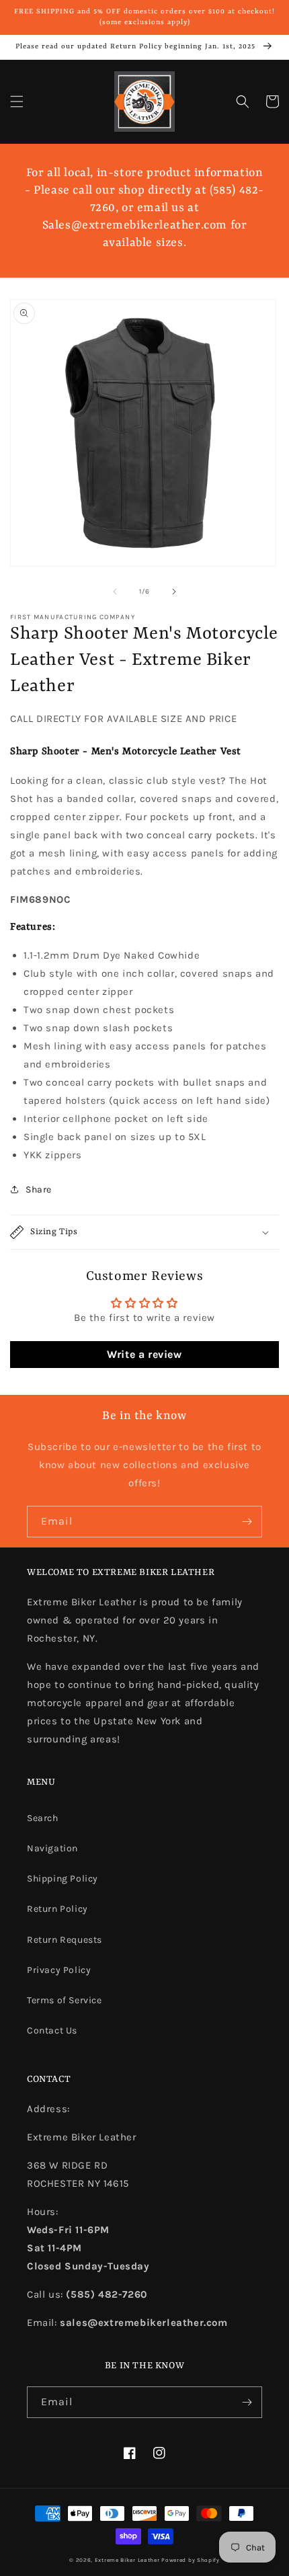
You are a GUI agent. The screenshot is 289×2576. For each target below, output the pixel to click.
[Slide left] (115, 592)
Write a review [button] (144, 1354)
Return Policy (57, 1909)
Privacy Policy (59, 1970)
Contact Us (52, 2030)
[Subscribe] (247, 1522)
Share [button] (39, 1190)
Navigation (52, 1848)
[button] (17, 102)
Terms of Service (65, 2000)
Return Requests (65, 1940)
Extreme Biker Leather (127, 2560)
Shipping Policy (63, 1879)
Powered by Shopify (191, 2560)
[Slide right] (174, 592)
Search (43, 1818)
